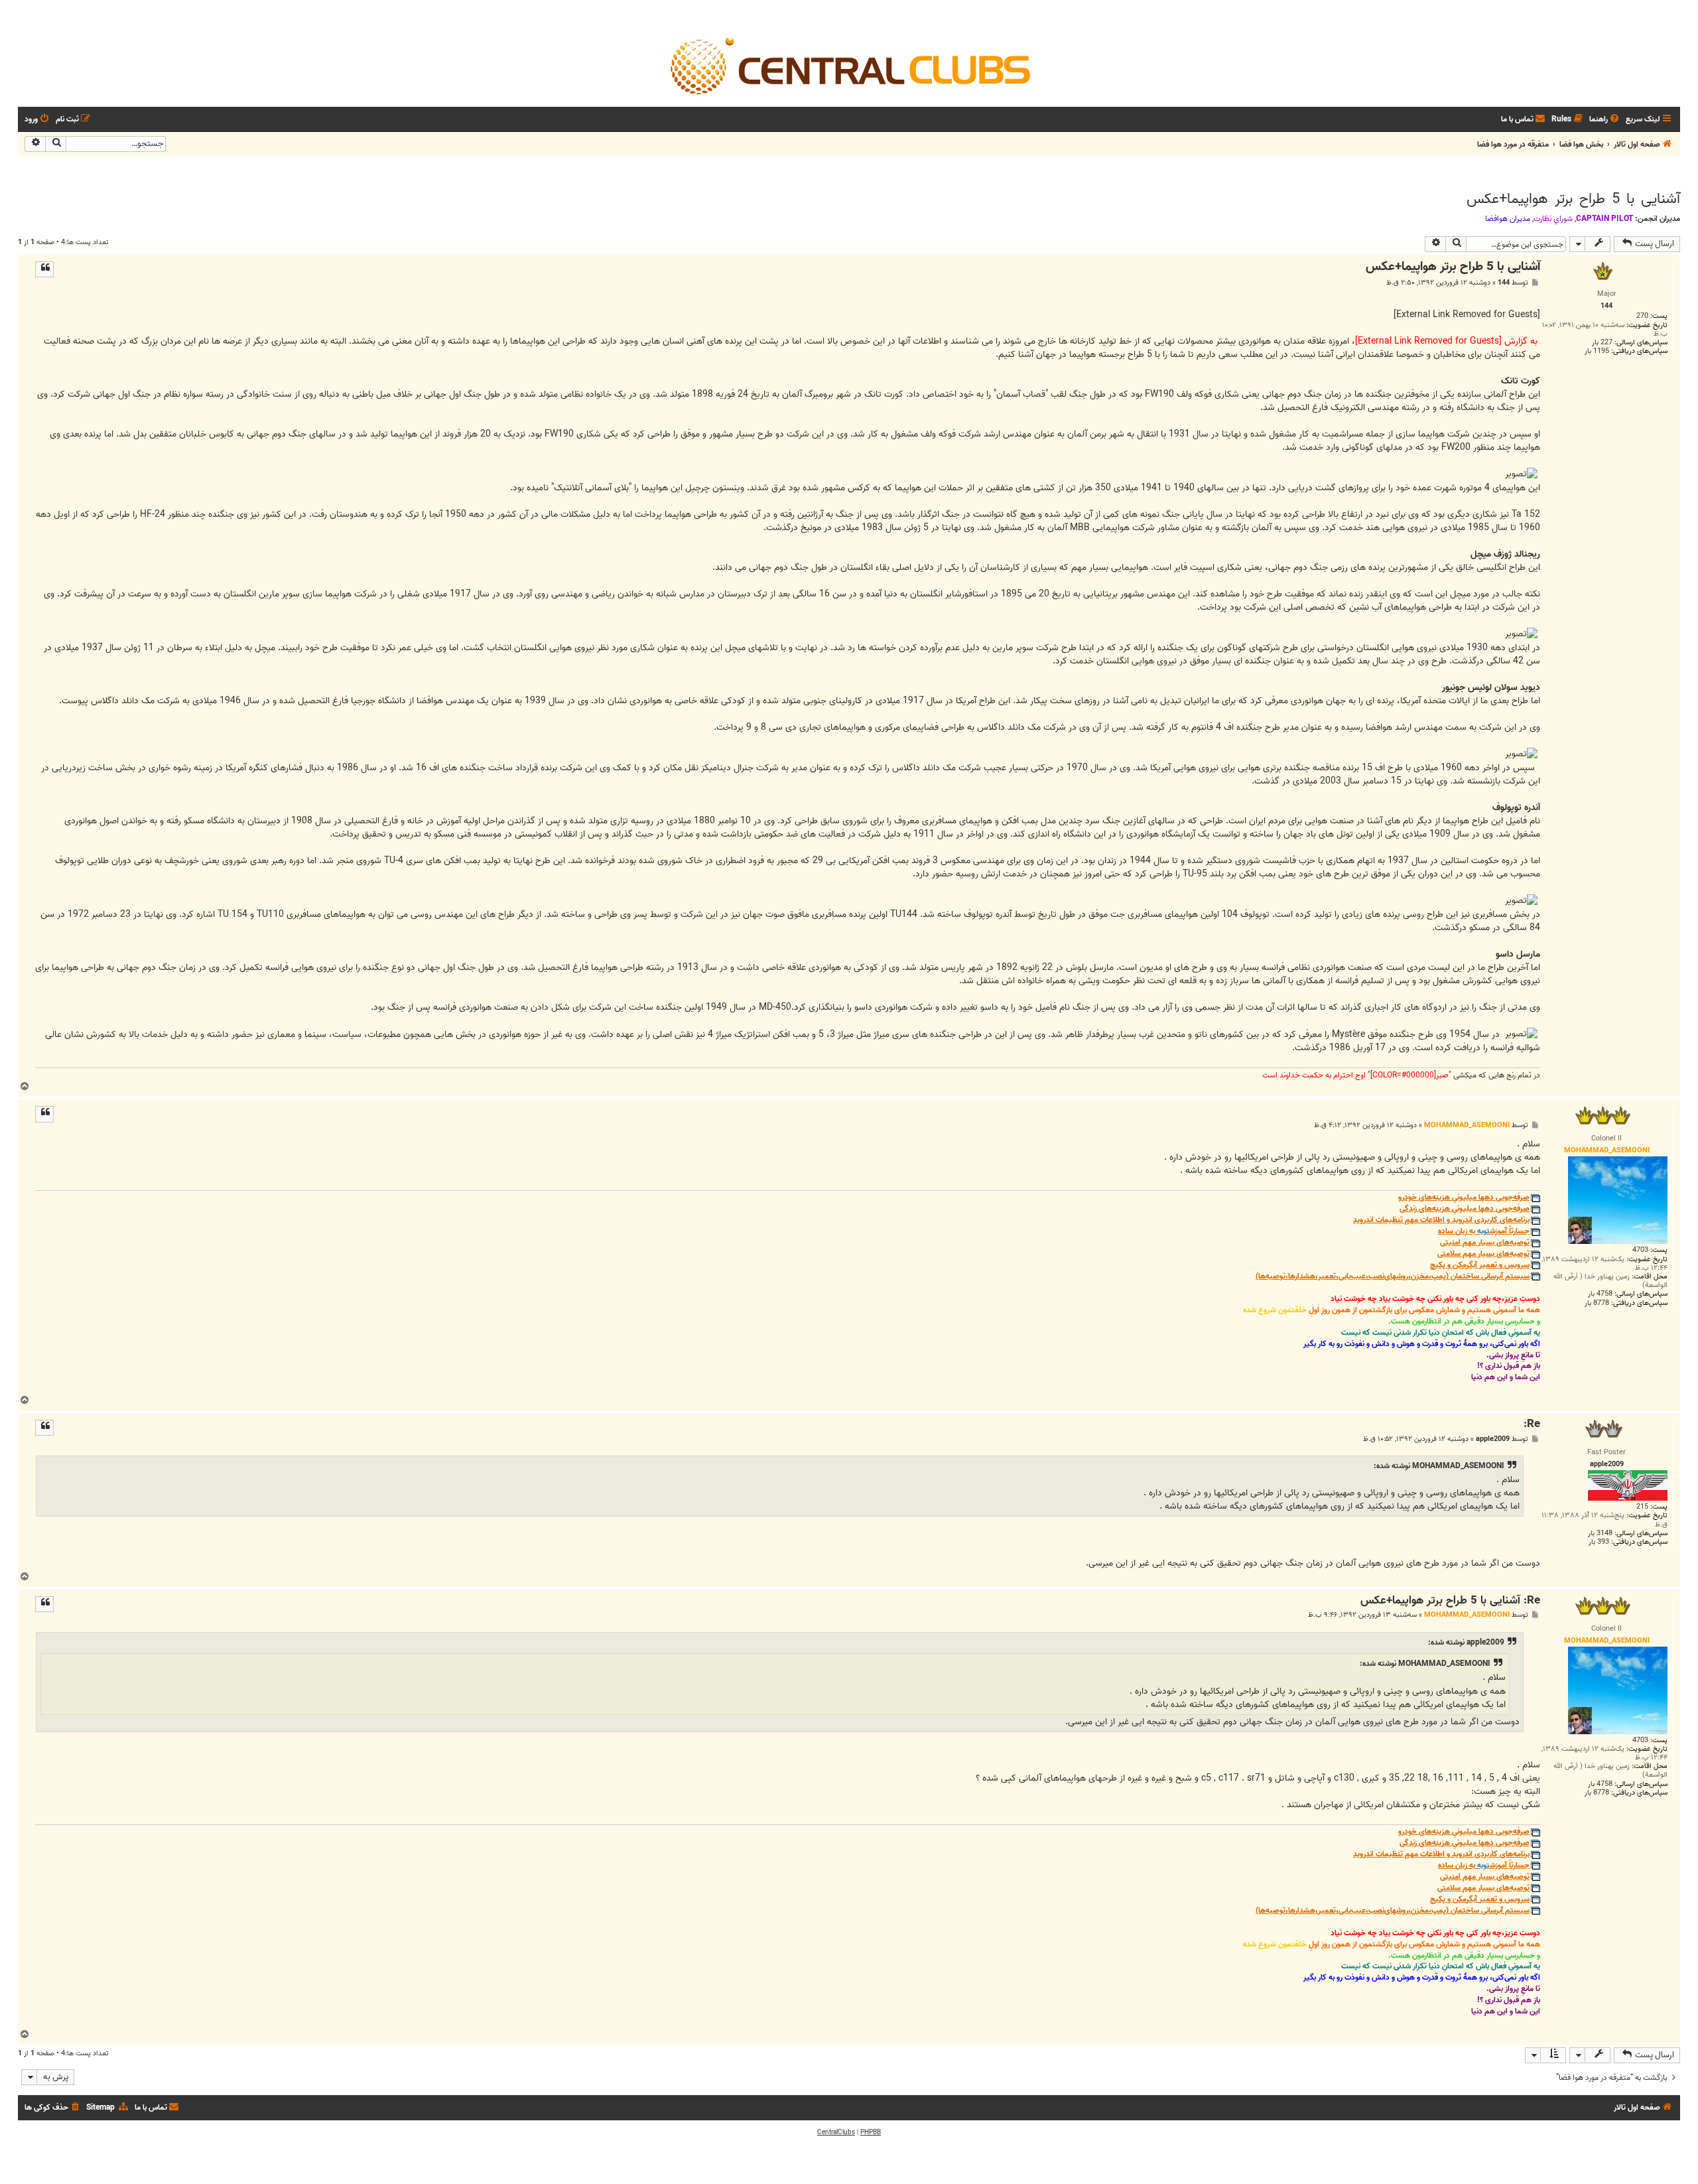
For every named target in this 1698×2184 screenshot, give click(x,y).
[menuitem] (1605, 120)
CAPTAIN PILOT (1604, 219)
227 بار (1602, 343)
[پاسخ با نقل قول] (44, 269)
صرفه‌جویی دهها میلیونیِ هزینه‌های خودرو (1464, 1198)
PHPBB (871, 2132)
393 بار (1599, 1542)
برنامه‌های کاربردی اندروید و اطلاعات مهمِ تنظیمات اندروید (1441, 1220)
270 (1642, 316)
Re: (1532, 1425)
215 (1642, 1507)
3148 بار (1600, 1534)
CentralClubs (836, 2132)
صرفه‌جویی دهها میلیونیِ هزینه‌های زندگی (1465, 1209)
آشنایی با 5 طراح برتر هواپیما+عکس (1573, 199)
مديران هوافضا (1508, 219)
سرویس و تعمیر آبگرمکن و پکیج (1480, 1265)
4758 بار (1600, 1294)
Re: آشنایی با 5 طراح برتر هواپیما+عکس (1450, 1601)
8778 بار (1597, 1303)
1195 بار (1597, 351)
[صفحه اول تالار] (849, 65)
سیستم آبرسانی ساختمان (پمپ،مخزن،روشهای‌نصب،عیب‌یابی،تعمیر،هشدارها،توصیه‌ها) (1393, 1277)
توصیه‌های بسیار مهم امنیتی (1485, 1243)
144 (1504, 283)
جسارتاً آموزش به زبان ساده (1484, 1232)
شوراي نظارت (1553, 219)
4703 (1640, 1250)
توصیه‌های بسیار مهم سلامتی (1483, 1254)
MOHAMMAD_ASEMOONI (1467, 1125)
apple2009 (1493, 1439)
